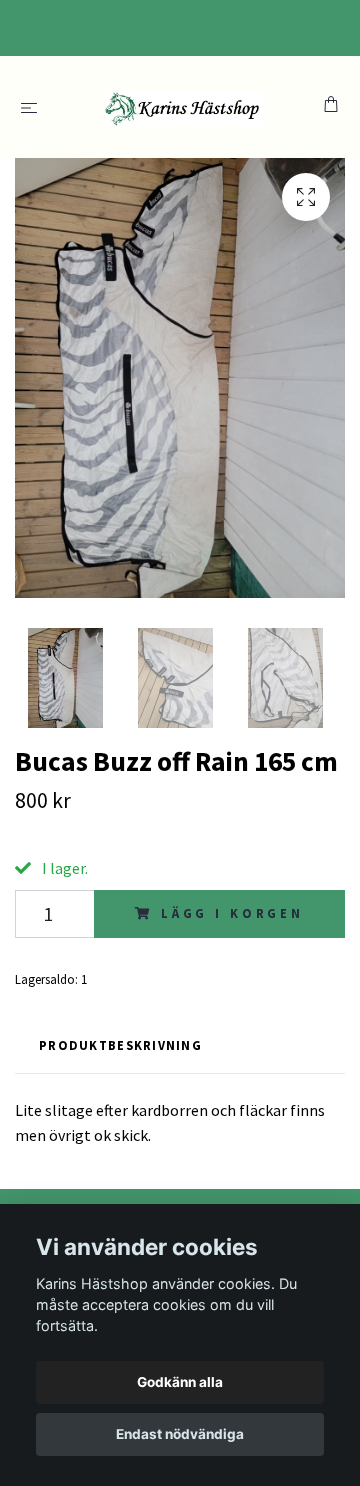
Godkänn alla (180, 1382)
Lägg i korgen (232, 913)
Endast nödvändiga (180, 1434)
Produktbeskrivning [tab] (120, 1045)
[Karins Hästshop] (184, 107)
